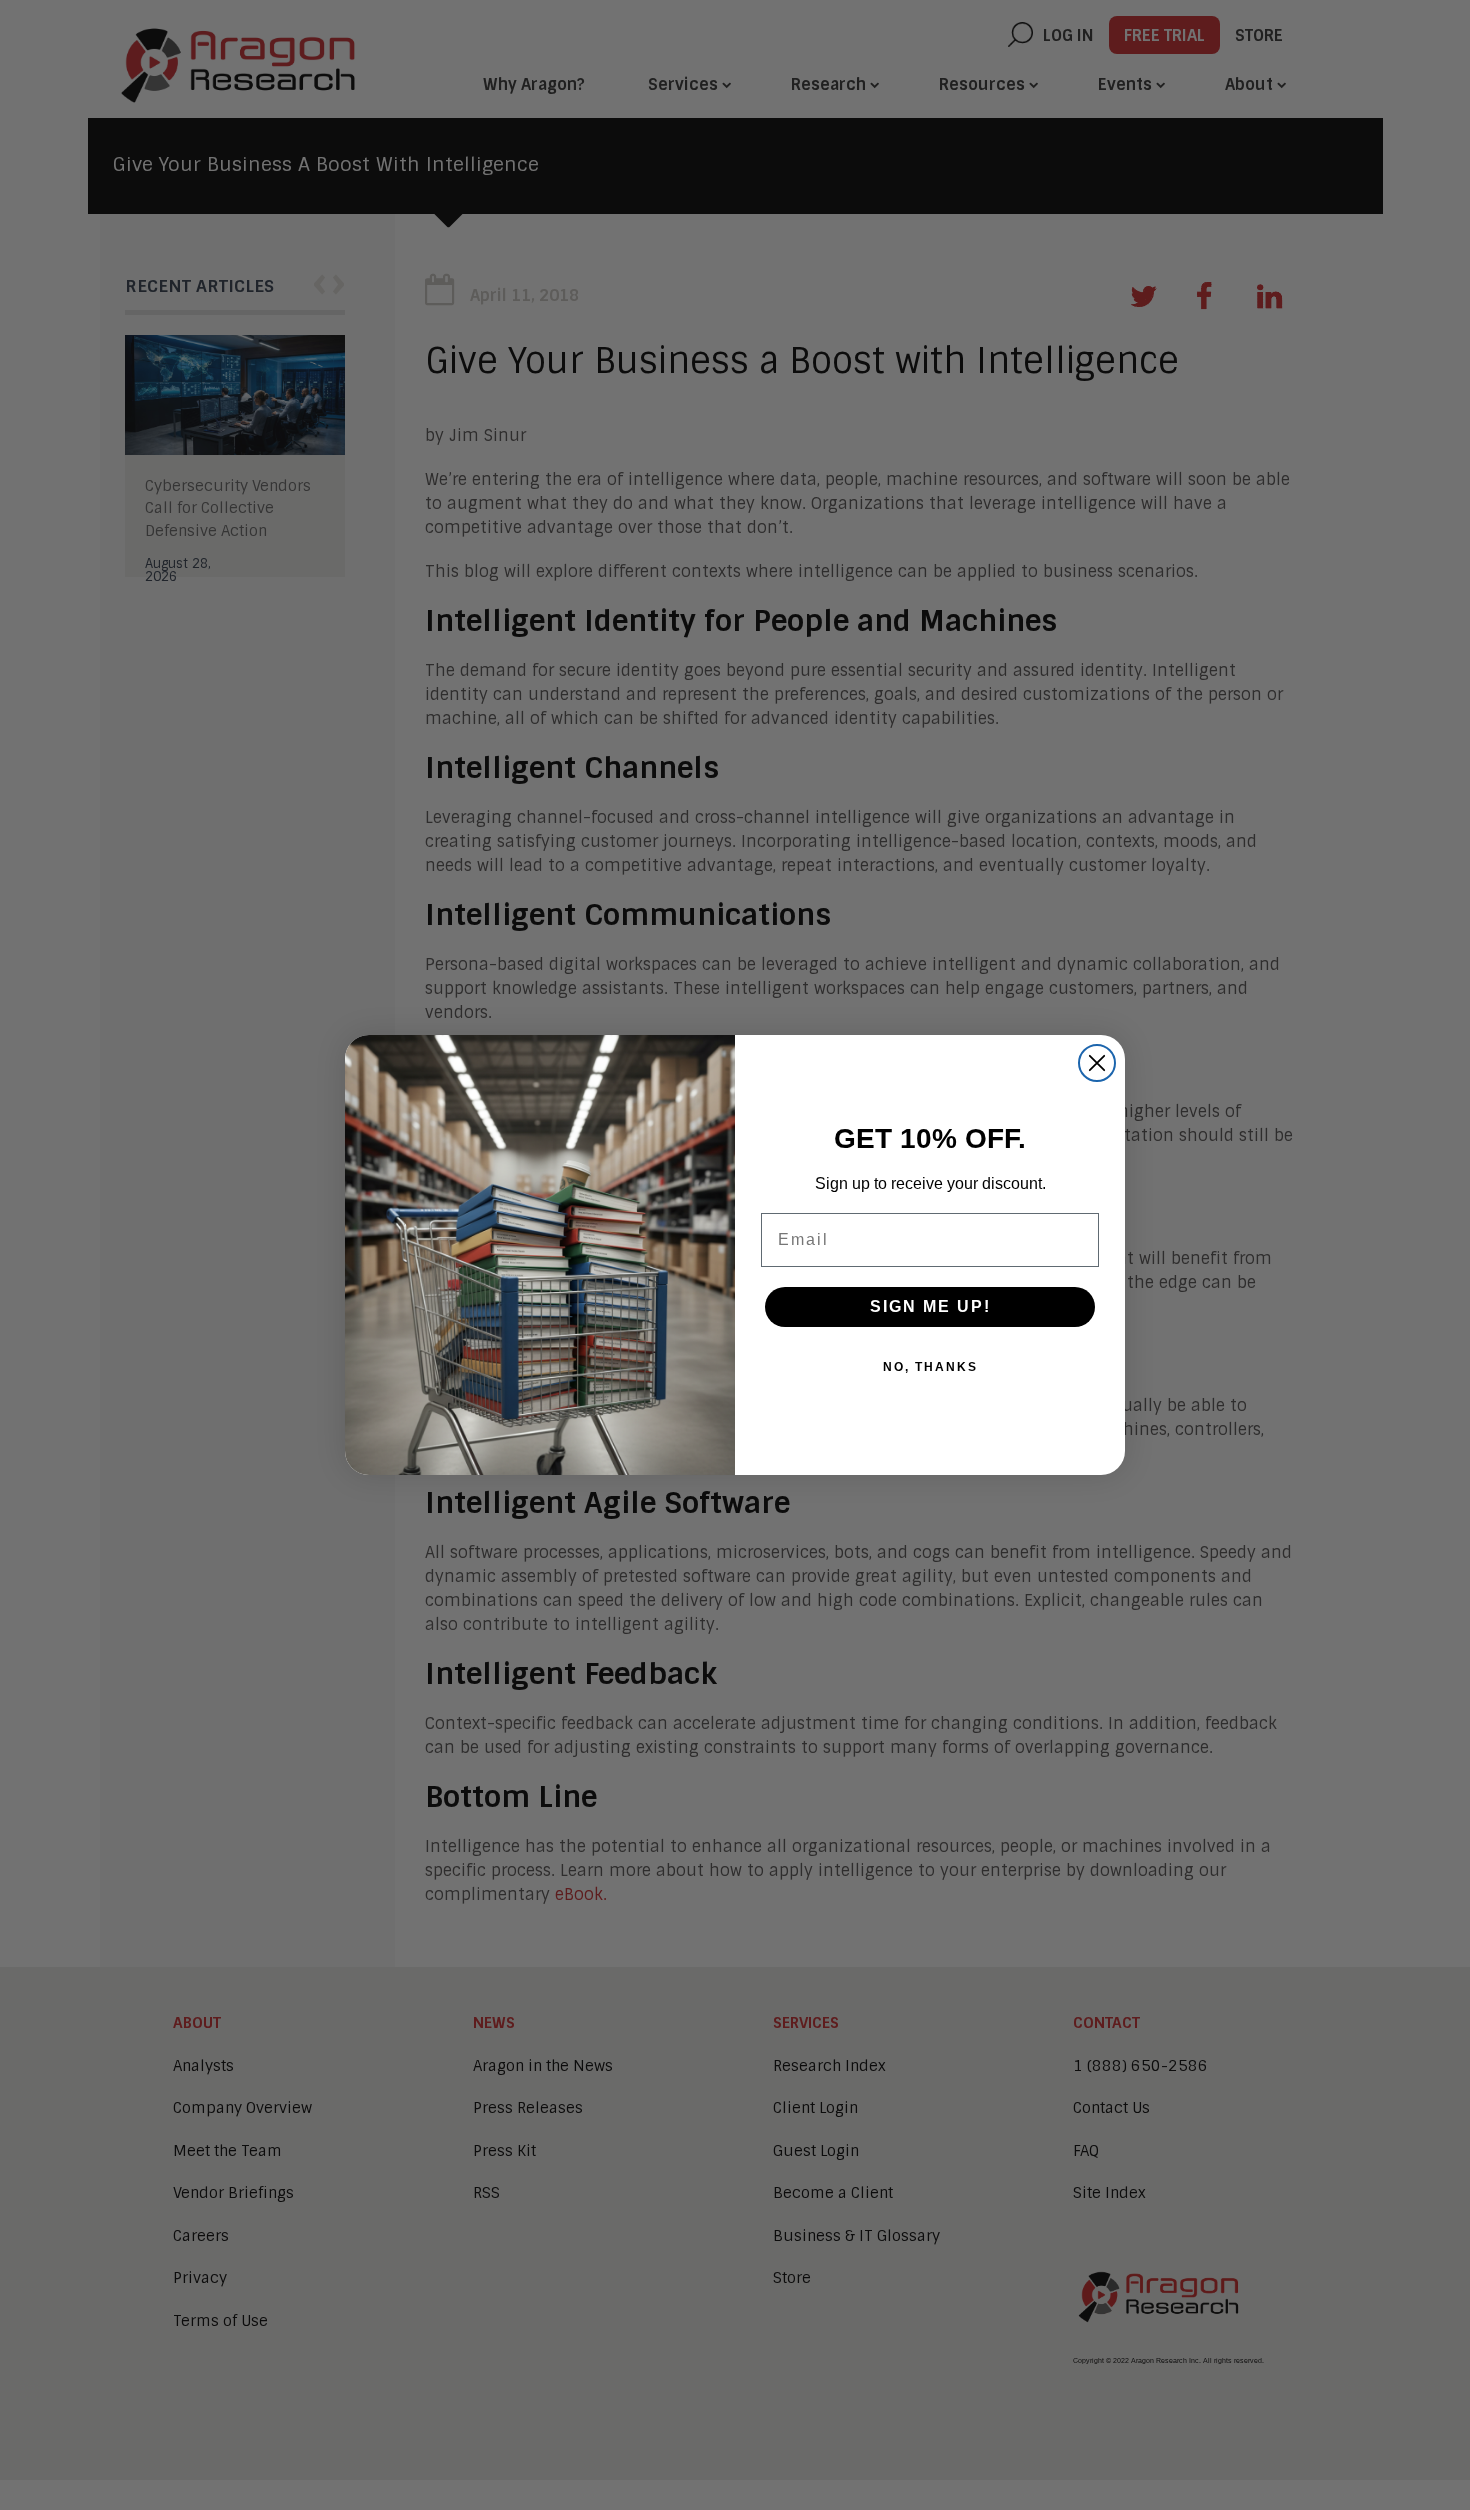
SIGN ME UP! (930, 1306)
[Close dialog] (1097, 1063)
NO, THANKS (930, 1367)
